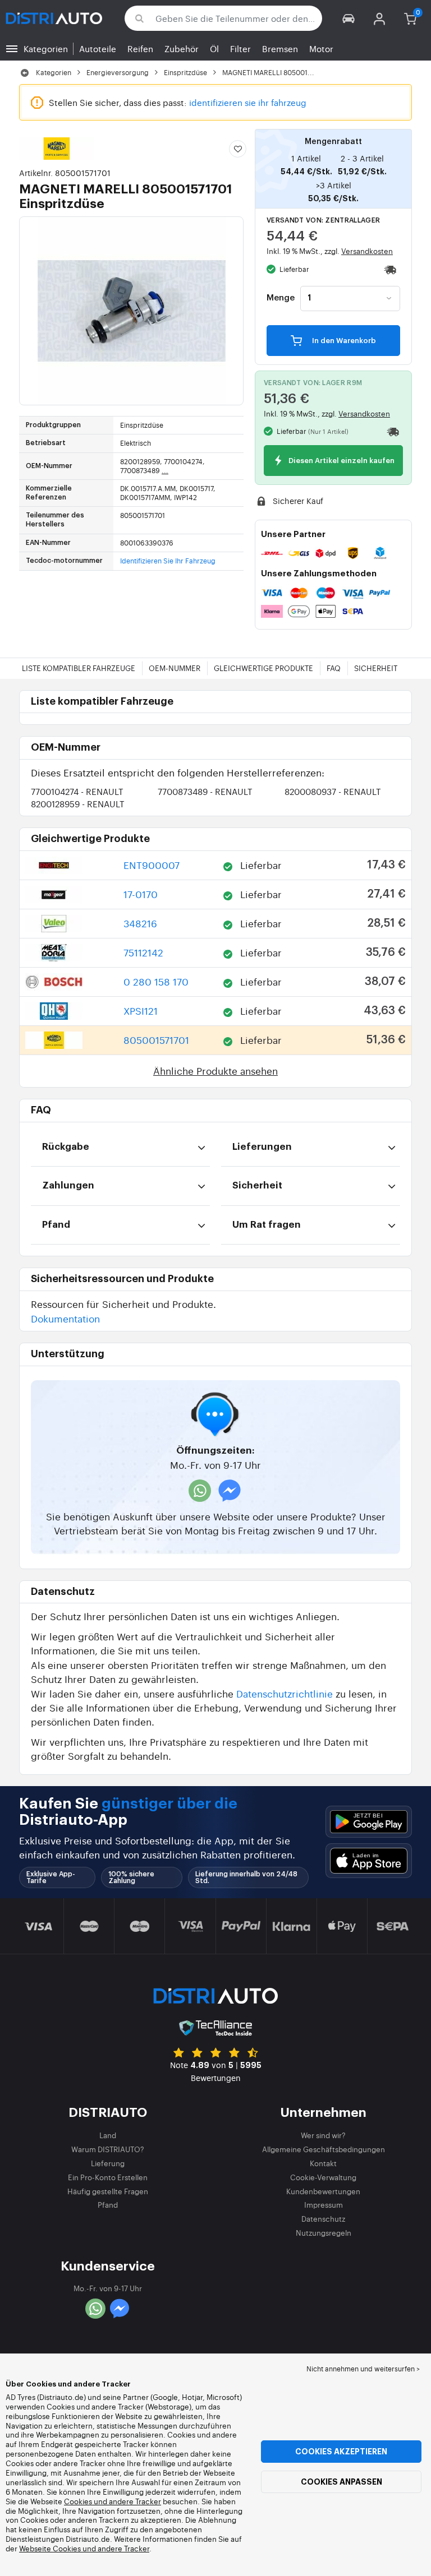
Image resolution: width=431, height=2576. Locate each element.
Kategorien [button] (46, 48)
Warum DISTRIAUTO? (108, 2149)
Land (108, 2135)
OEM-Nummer (175, 668)
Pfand (108, 2205)
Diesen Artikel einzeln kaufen (341, 461)
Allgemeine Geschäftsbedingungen (324, 2149)
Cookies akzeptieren (341, 2452)
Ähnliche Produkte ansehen (215, 1070)
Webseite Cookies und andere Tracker (84, 2548)
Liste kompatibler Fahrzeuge (79, 668)
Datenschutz (323, 2219)
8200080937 (333, 791)
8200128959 (78, 804)
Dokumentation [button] (65, 1318)
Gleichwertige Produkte (263, 668)
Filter (240, 48)
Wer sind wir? (323, 2135)
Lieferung (108, 2163)
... (165, 470)
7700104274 (77, 791)
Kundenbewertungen (323, 2191)
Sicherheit (376, 668)
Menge (281, 298)
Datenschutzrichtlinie (285, 1693)
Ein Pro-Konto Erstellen (108, 2177)
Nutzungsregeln (324, 2233)
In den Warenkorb (343, 341)
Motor (321, 48)
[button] (349, 18)
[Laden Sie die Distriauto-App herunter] (369, 1822)
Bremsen (280, 48)
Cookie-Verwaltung (323, 2177)
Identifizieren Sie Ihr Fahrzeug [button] (168, 561)
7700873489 (205, 791)
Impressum (324, 2205)
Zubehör (182, 48)
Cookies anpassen (341, 2482)
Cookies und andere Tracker (113, 2501)
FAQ (334, 668)
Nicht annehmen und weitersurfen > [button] (363, 2369)
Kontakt (323, 2163)
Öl (214, 48)
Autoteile (98, 48)
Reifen (140, 48)
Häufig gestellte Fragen (108, 2191)
